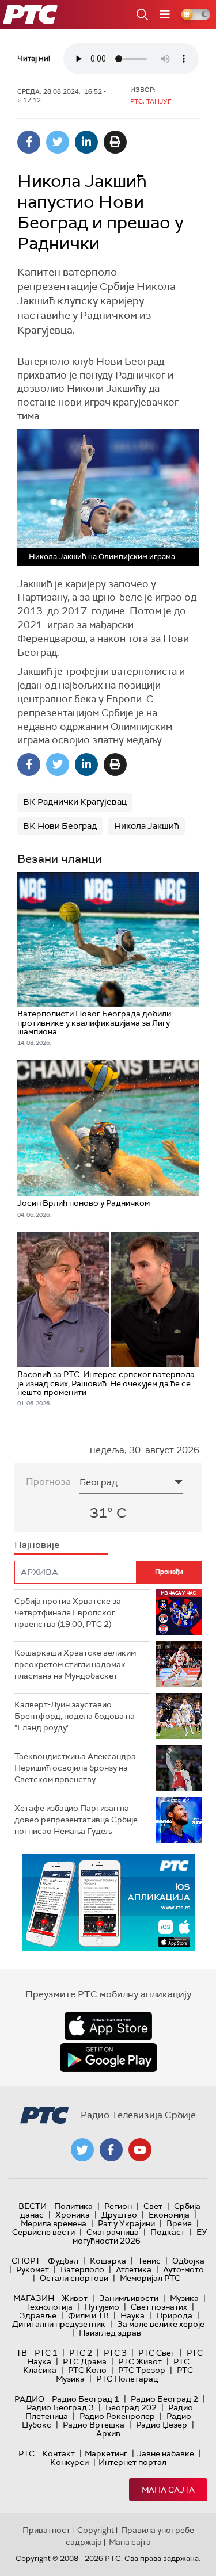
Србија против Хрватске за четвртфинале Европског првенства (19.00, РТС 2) (68, 1612)
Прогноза (48, 1482)
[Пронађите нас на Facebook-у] (111, 2150)
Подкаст (168, 2232)
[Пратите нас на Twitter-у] (82, 2150)
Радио (29, 2399)
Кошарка (108, 2261)
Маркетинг (106, 2453)
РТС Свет (157, 2353)
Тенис (149, 2261)
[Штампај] (115, 142)
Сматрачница (113, 2232)
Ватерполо (82, 2269)
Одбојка (188, 2261)
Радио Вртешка (94, 2425)
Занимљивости (129, 2298)
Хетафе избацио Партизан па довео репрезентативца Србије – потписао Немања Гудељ (79, 1819)
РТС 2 (81, 2353)
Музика (184, 2298)
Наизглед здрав (110, 2333)
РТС (26, 2453)
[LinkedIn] (86, 142)
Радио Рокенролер (117, 2416)
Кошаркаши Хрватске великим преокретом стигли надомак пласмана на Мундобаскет (75, 1664)
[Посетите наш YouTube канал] (140, 2150)
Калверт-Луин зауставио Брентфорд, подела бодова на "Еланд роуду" (75, 1716)
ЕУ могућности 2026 (140, 2236)
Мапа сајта (168, 2490)
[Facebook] (29, 142)
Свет (153, 2206)
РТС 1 (46, 2353)
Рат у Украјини (126, 2223)
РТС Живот (140, 2361)
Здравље (38, 2315)
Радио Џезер (162, 2425)
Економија (169, 2215)
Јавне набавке (166, 2453)
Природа (174, 2315)
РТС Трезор (142, 2370)
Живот (75, 2298)
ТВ (22, 2353)
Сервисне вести (43, 2232)
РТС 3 (115, 2353)
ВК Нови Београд (60, 826)
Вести (33, 2206)
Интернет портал (132, 2462)
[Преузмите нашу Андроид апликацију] (108, 2058)
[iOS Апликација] (108, 1903)
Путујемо (102, 2307)
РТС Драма (85, 2361)
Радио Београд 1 (86, 2399)
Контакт (58, 2453)
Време (179, 2223)
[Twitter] (58, 142)
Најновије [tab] (37, 1545)
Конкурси (69, 2462)
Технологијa (49, 2307)
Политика (73, 2206)
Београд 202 (131, 2407)
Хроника (73, 2215)
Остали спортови (74, 2278)
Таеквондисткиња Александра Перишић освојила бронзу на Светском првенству (75, 1767)
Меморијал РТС (150, 2278)
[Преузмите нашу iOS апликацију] (108, 2026)
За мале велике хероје (161, 2324)
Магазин (34, 2298)
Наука (132, 2315)
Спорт (26, 2261)
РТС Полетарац (127, 2379)
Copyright (96, 2530)
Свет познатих (159, 2307)
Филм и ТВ (88, 2315)
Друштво (119, 2215)
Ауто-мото (183, 2269)
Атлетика (134, 2269)
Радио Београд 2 (164, 2399)
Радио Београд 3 (60, 2407)
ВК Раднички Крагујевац (75, 802)
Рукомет (33, 2269)
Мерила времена (54, 2223)
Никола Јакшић (147, 826)
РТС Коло (87, 2370)
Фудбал (63, 2261)
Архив (108, 2433)
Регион (118, 2206)
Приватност (46, 2530)
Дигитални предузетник (59, 2324)
